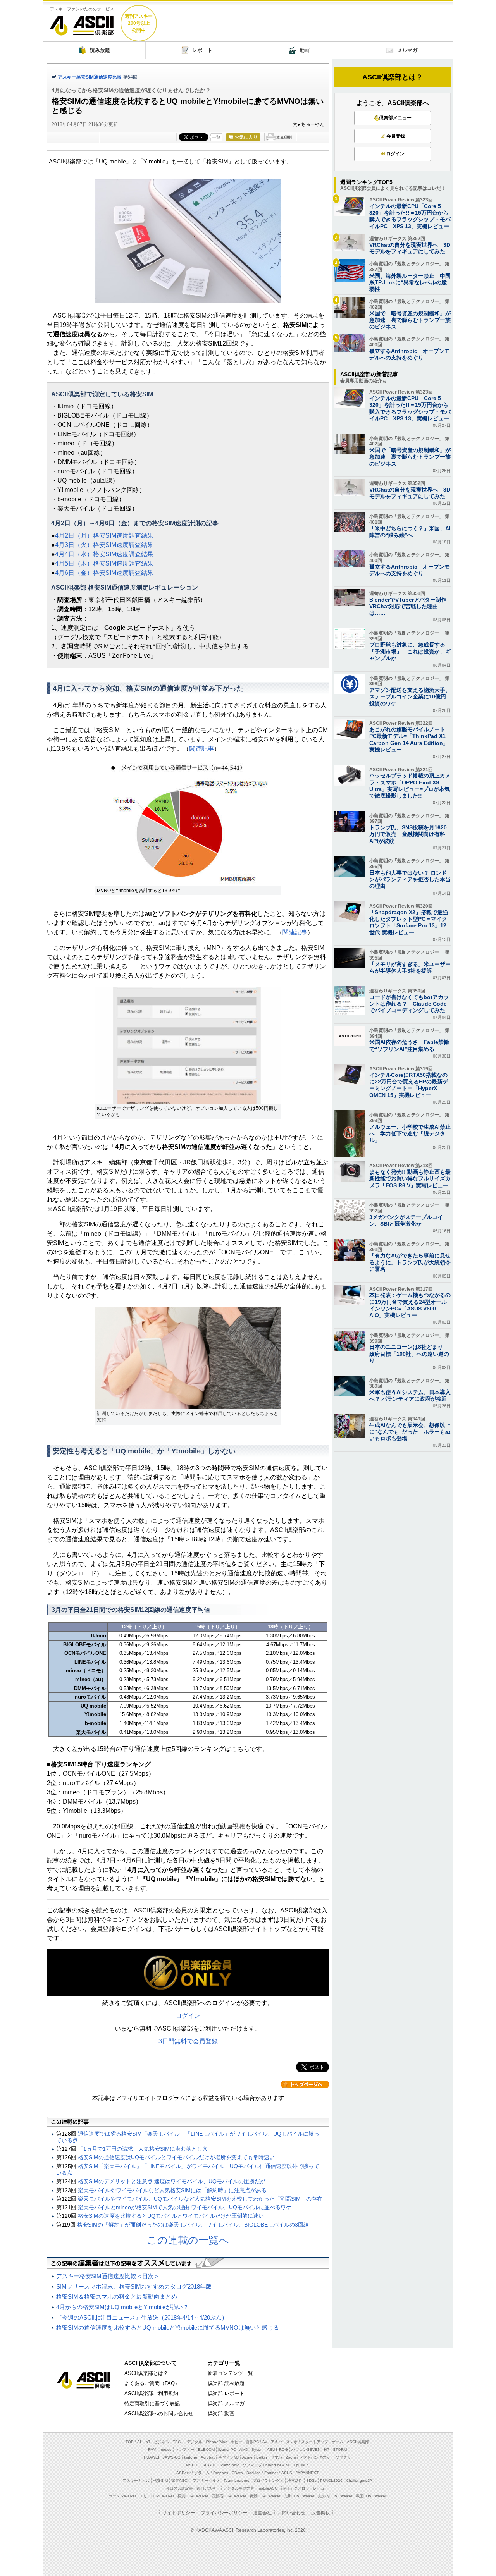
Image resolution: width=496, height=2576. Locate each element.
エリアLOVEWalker (157, 2496)
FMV (152, 2450)
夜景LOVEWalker (265, 2496)
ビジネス (162, 2442)
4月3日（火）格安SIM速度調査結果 (104, 545)
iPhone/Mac (216, 2442)
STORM (340, 2450)
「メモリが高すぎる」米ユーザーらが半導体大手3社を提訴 (410, 967)
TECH (178, 2442)
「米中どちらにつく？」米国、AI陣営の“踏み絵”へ (410, 532)
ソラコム (202, 2473)
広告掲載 (320, 2513)
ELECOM (206, 2450)
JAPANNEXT (307, 2473)
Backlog (254, 2473)
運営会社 (262, 2513)
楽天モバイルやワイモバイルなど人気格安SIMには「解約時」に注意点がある (172, 2190)
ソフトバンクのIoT (316, 2457)
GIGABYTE (207, 2465)
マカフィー (185, 2450)
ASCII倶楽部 (82, 23)
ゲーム (338, 2442)
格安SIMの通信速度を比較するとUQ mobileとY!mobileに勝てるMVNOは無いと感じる (168, 2328)
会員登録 (396, 136)
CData (237, 2473)
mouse (166, 2450)
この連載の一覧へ (188, 2240)
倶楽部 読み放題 (226, 2383)
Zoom (291, 2457)
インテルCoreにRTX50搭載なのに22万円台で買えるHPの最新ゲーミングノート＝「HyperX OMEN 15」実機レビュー (409, 1085)
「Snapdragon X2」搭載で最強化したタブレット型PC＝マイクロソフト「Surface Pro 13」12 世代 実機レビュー (409, 922)
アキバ (277, 2442)
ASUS (287, 2473)
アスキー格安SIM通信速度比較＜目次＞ (108, 2276)
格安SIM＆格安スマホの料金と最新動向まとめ (117, 2297)
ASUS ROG (277, 2450)
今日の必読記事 (179, 2488)
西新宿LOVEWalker (229, 2496)
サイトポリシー (179, 2513)
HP (327, 2450)
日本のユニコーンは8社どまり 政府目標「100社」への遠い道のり (409, 1353)
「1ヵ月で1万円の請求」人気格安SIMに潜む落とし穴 (143, 2149)
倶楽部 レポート (226, 2393)
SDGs (311, 2481)
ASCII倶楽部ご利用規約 (151, 2393)
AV (265, 2442)
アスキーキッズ (136, 2481)
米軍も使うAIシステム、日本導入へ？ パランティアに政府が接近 (410, 1395)
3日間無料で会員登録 (188, 2041)
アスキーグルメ (207, 2481)
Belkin (262, 2457)
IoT (147, 2442)
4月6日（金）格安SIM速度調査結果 (104, 573)
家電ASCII (180, 2481)
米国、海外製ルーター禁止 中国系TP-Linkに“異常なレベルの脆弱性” (410, 282)
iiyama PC (227, 2450)
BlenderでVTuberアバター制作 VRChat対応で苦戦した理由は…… (411, 606)
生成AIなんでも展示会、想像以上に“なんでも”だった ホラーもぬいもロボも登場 (410, 1432)
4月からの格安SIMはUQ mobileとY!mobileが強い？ (122, 2307)
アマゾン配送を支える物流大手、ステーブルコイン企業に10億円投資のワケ (410, 696)
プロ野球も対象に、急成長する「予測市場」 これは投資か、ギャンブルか (410, 651)
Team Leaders (236, 2481)
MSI (189, 2465)
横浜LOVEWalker (193, 2496)
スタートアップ (315, 2442)
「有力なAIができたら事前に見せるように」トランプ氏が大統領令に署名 (410, 1262)
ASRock (183, 2473)
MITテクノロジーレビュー (306, 2488)
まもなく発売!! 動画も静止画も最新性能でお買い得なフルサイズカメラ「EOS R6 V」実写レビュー (410, 1178)
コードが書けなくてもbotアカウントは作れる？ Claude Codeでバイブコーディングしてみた (409, 1004)
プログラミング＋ (268, 2481)
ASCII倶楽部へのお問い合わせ (159, 2413)
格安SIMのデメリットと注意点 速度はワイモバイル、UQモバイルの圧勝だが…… (177, 2181)
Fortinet (271, 2473)
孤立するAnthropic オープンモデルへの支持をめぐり (410, 354)
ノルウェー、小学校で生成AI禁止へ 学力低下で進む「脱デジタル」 (410, 1133)
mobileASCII (269, 2488)
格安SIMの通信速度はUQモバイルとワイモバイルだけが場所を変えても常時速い (176, 2157)
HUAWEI (152, 2457)
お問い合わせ (291, 2513)
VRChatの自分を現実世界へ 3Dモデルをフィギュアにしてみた (410, 248)
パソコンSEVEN (306, 2450)
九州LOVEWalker (299, 2496)
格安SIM (160, 2481)
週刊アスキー (208, 2488)
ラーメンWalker (122, 2496)
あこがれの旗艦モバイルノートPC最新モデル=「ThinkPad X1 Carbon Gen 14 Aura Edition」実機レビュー (409, 739)
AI (139, 2442)
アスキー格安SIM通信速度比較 (90, 77)
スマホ (292, 2442)
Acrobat (208, 2457)
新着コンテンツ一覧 (230, 2373)
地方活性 (295, 2481)
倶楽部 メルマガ (226, 2403)
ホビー (236, 2442)
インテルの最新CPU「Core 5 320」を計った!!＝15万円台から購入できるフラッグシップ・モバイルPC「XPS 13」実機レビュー (410, 216)
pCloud (302, 2465)
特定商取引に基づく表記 (152, 2403)
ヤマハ (276, 2457)
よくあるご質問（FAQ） (152, 2383)
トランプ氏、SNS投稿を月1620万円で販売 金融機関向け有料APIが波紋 (408, 834)
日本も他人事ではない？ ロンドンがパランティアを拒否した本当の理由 (410, 879)
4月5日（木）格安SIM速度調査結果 (104, 563)
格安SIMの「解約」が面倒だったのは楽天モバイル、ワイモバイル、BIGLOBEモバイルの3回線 (193, 2225)
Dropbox (221, 2473)
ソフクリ (343, 2457)
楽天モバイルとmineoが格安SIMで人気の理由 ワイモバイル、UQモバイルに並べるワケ (185, 2207)
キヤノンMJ (228, 2457)
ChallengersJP (359, 2481)
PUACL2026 (331, 2481)
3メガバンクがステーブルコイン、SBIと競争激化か (406, 1220)
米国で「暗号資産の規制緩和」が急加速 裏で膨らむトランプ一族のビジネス (410, 320)
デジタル (195, 2442)
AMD (244, 2450)
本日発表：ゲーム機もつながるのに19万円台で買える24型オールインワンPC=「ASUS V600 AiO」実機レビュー (410, 1305)
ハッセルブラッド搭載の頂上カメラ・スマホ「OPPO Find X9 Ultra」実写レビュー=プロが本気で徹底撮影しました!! (410, 786)
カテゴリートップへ (305, 2084)
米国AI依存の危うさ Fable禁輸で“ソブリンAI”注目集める (409, 1045)
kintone (191, 2457)
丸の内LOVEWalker (335, 2496)
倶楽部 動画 (221, 2413)
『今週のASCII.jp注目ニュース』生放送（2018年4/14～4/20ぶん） (142, 2317)
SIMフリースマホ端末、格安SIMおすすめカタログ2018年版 (134, 2286)
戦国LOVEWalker (371, 2496)
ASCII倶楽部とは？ (393, 77)
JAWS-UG (172, 2457)
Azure (247, 2457)
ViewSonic (230, 2465)
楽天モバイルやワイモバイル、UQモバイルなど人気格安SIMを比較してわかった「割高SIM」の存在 (200, 2199)
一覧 (216, 137)
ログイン (188, 2016)
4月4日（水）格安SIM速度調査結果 (104, 554)
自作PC (252, 2442)
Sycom (257, 2450)
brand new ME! (279, 2465)
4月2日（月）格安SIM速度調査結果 (104, 536)
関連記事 (201, 749)
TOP (130, 2442)
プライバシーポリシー (224, 2513)
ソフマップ (252, 2465)
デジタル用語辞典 (239, 2488)
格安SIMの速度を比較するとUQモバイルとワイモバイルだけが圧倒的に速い (171, 2216)
